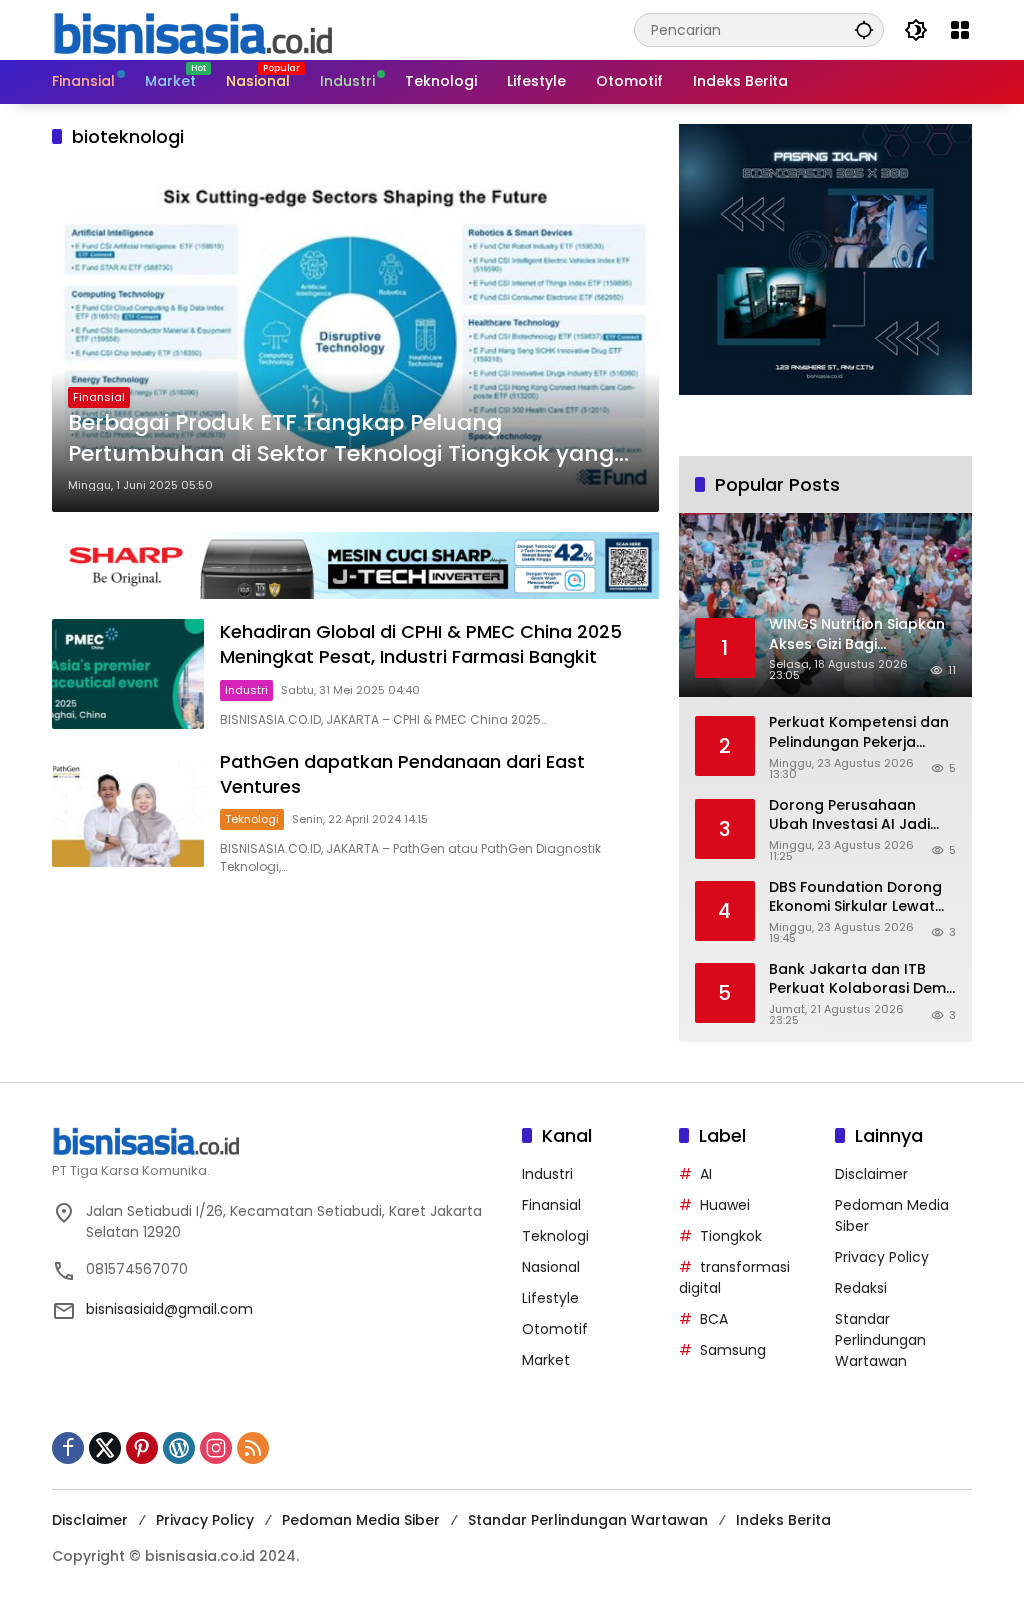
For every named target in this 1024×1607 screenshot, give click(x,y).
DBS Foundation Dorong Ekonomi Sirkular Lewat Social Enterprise (855, 897)
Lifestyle (550, 1298)
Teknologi (252, 819)
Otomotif (555, 1329)
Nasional (551, 1267)
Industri (246, 690)
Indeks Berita (783, 1520)
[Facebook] (68, 1448)
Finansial (99, 397)
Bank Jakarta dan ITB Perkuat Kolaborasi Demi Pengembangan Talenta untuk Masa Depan (859, 979)
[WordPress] (179, 1448)
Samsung (733, 1350)
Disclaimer (871, 1174)
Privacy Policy (882, 1257)
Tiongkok (731, 1236)
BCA (714, 1319)
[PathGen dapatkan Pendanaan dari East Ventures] (128, 813)
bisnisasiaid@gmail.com (169, 1309)
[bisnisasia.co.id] (192, 29)
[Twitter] (105, 1448)
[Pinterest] (142, 1448)
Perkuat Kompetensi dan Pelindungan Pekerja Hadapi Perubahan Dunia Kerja (860, 732)
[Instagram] (216, 1448)
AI (706, 1174)
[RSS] (253, 1448)
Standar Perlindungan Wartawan (880, 1340)
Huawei (725, 1205)
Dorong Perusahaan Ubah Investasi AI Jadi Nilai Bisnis (849, 815)
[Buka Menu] (960, 30)
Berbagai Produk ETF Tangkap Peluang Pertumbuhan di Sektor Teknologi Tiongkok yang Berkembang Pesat (341, 439)
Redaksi (861, 1288)
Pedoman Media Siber (361, 1520)
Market (546, 1360)
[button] (864, 29)
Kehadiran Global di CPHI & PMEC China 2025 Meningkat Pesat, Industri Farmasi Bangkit (421, 644)
